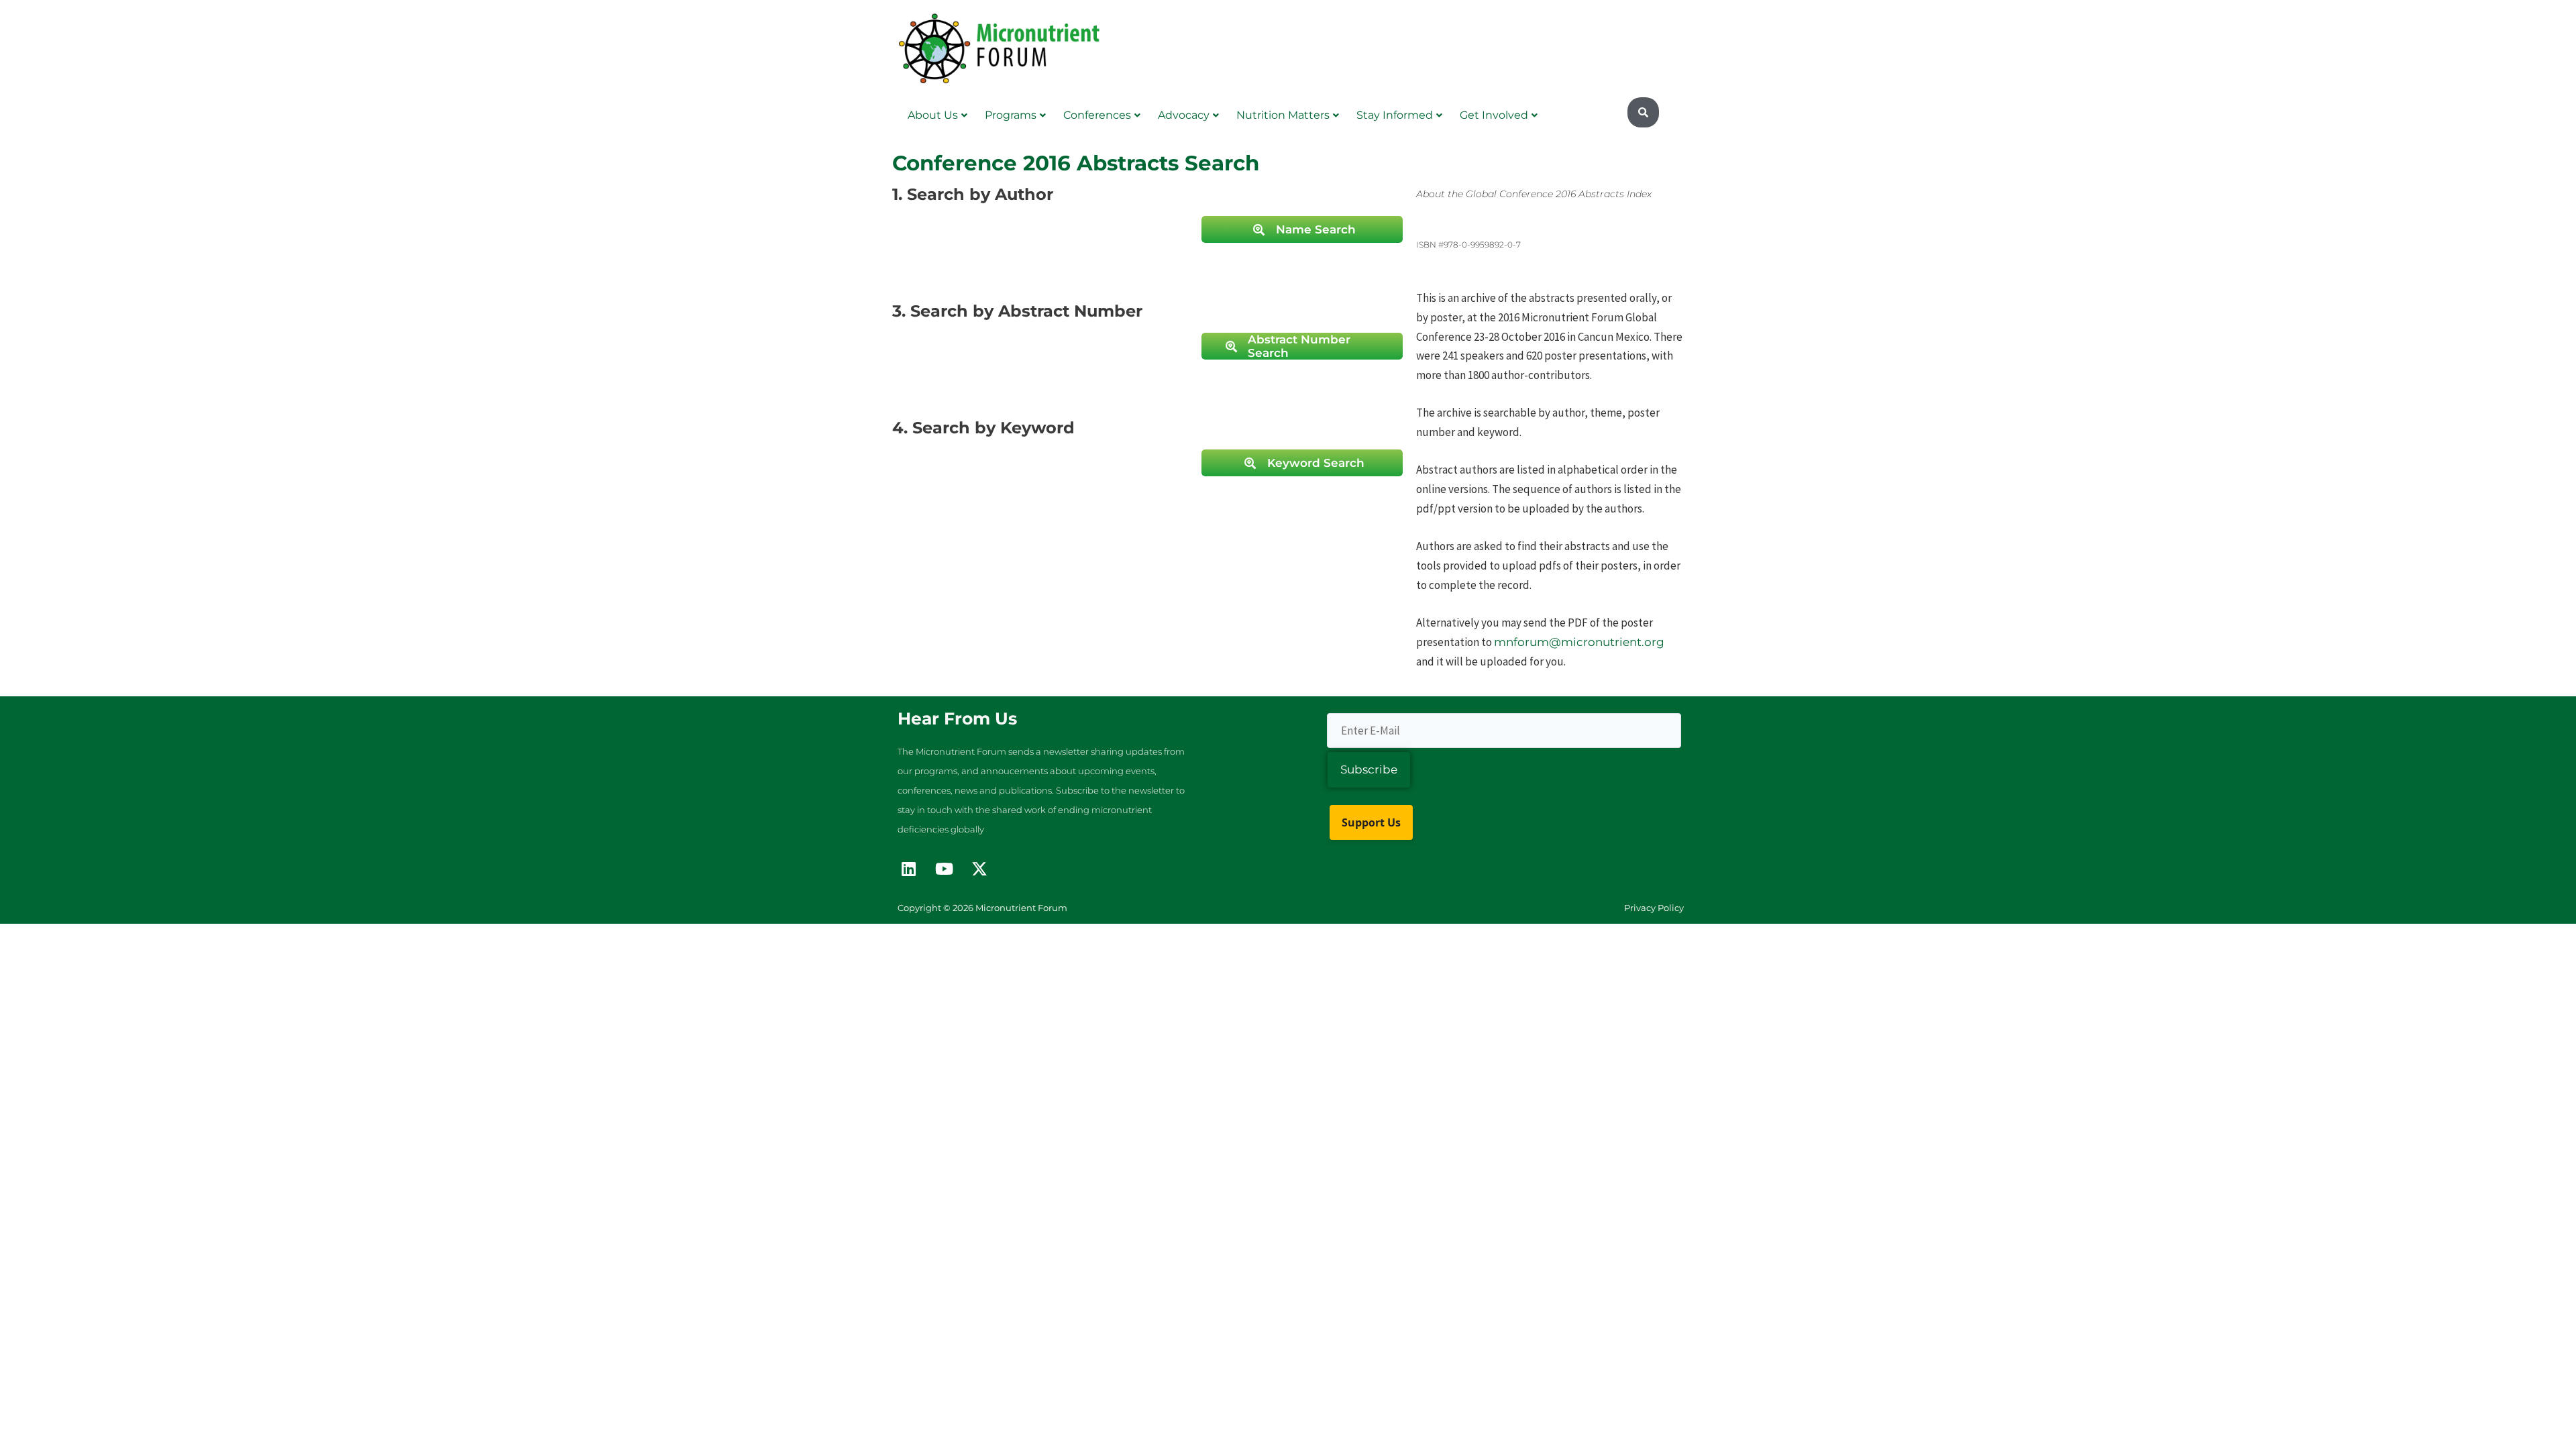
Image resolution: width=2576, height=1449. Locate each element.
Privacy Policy (1654, 908)
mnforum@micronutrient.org (1579, 642)
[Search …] (1643, 113)
